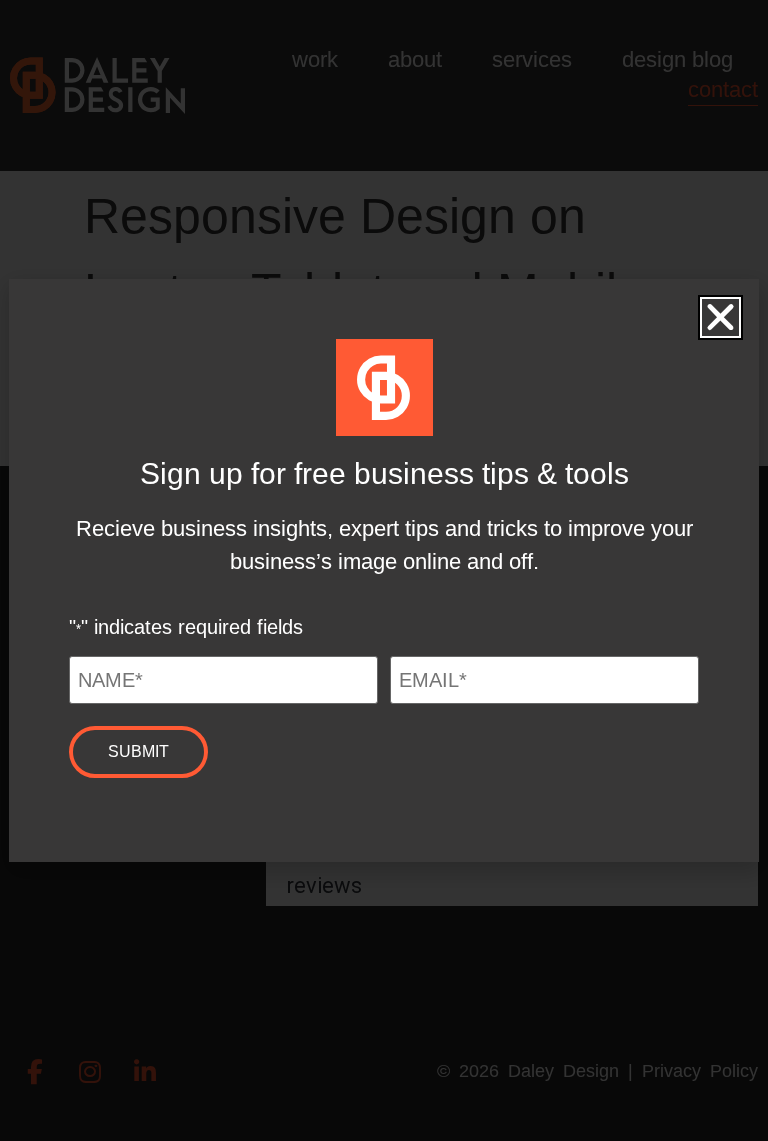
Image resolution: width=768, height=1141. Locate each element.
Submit (138, 751)
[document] (384, 570)
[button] (720, 317)
